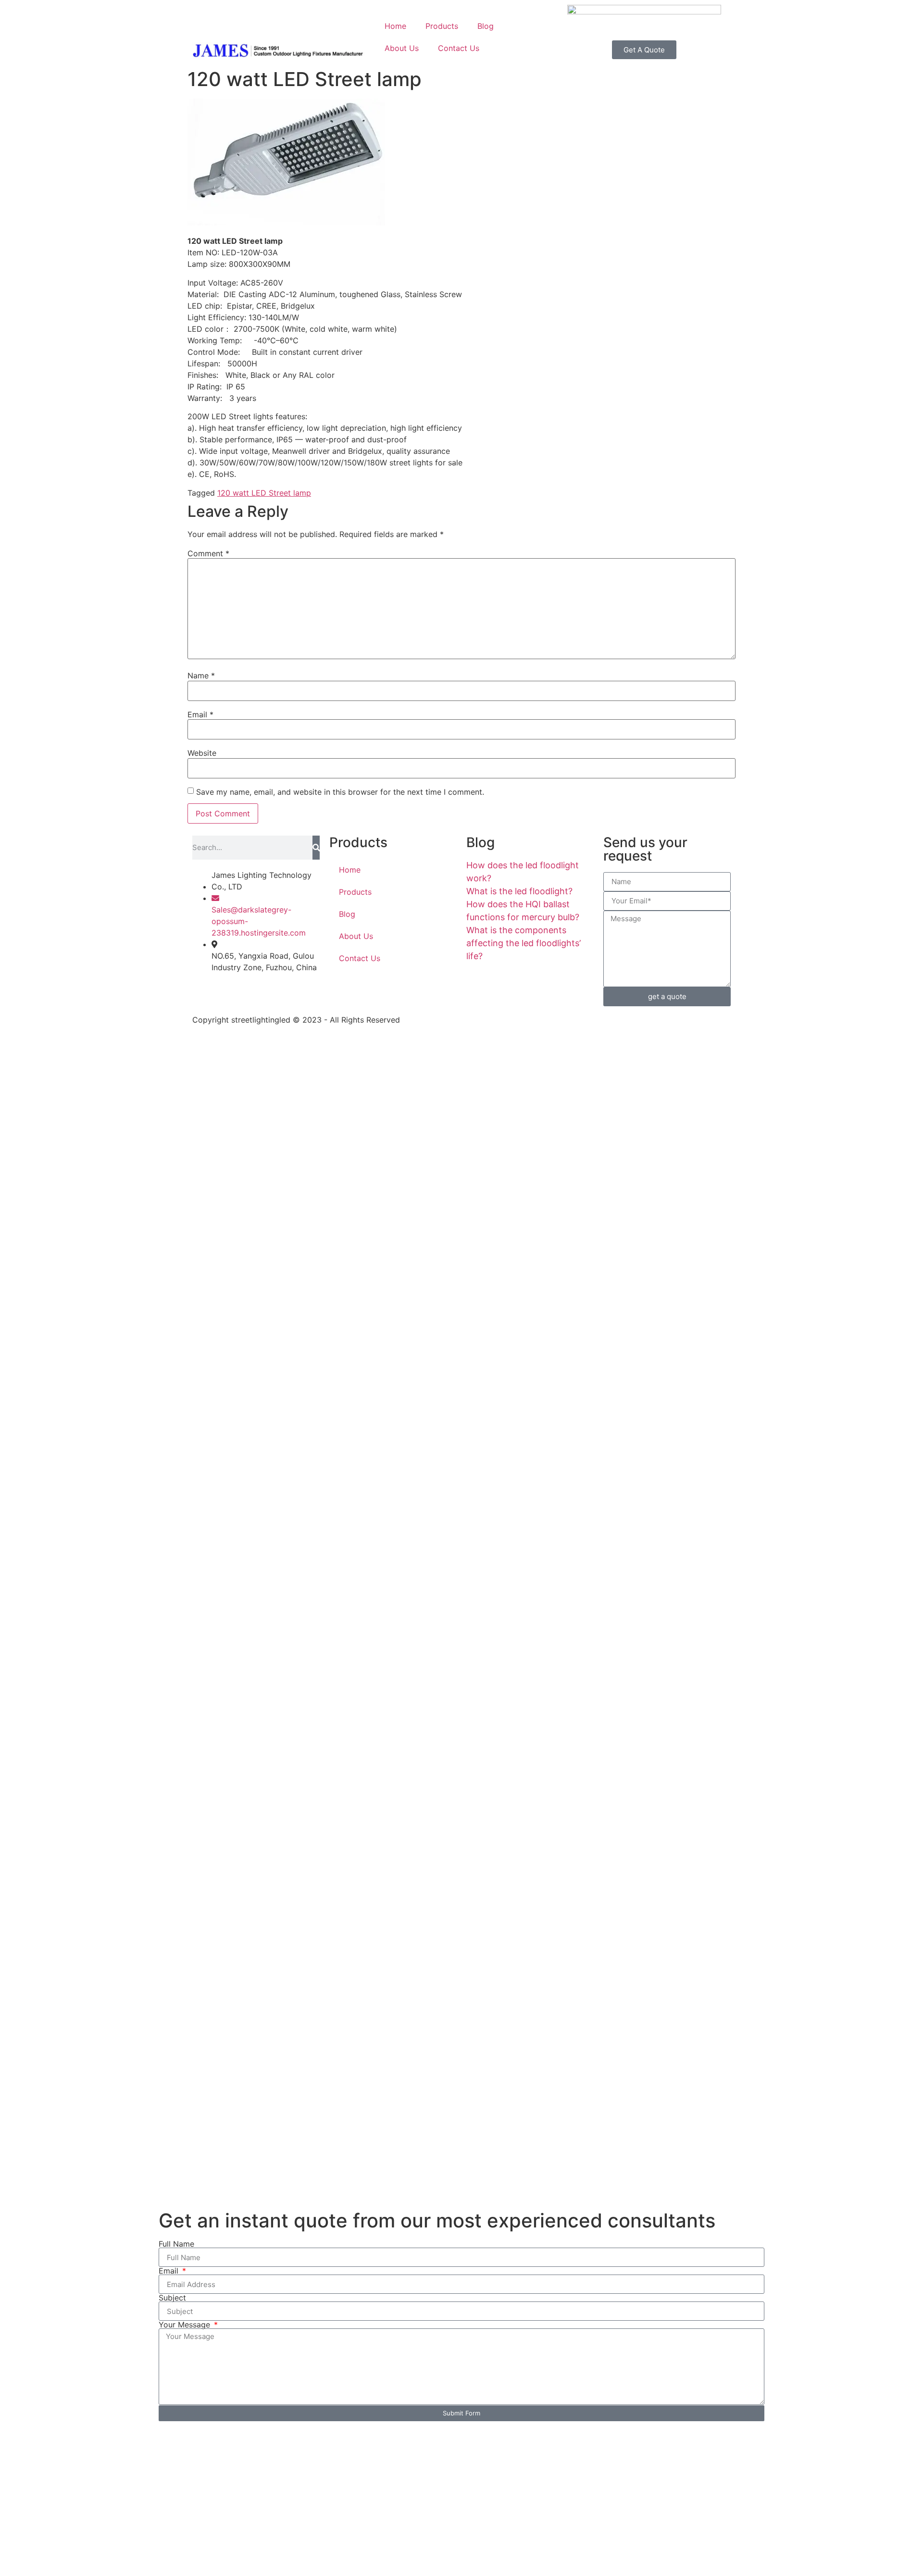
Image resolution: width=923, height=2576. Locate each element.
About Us (402, 48)
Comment (208, 553)
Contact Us (459, 48)
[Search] (316, 848)
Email (200, 714)
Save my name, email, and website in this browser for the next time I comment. (340, 792)
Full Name (176, 2244)
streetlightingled (261, 1020)
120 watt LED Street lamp (264, 493)
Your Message (186, 2325)
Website (202, 753)
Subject (172, 2298)
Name (201, 675)
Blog (486, 26)
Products (442, 26)
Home (395, 26)
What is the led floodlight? (519, 891)
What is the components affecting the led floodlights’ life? (524, 943)
